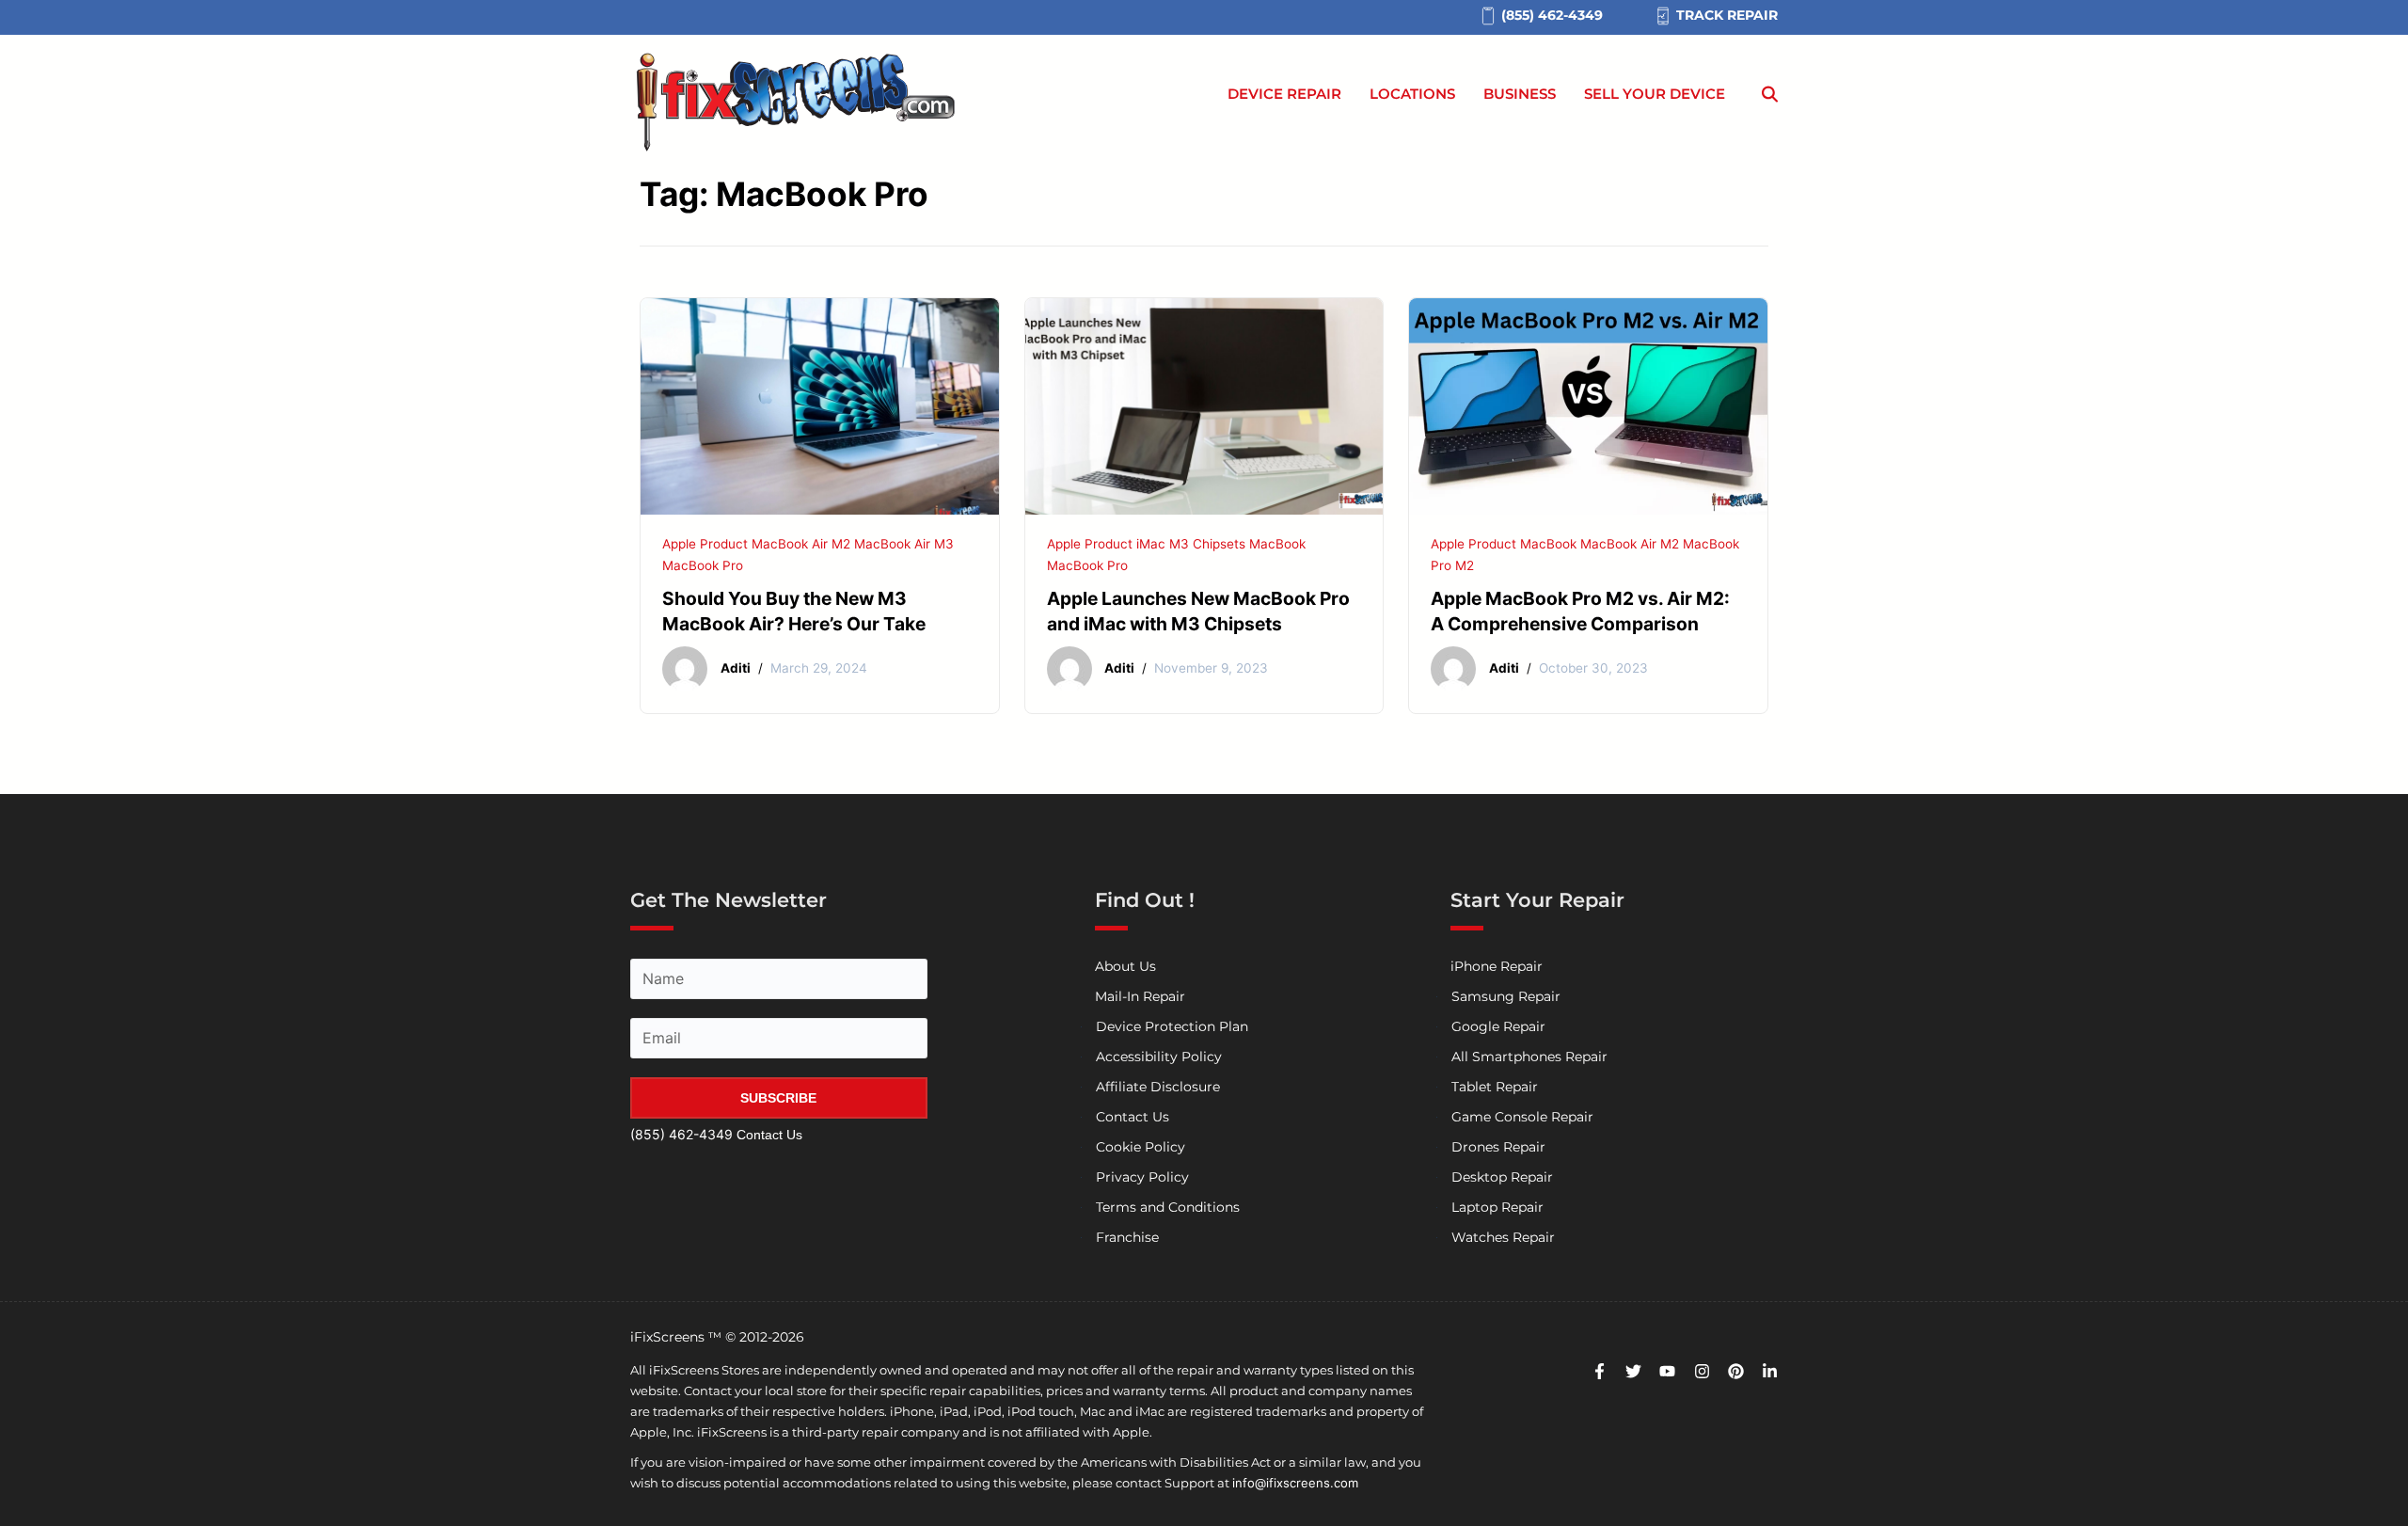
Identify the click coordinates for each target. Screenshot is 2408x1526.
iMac (1151, 544)
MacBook (1277, 544)
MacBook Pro (703, 565)
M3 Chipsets (1207, 544)
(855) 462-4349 (681, 1134)
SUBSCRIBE (778, 1098)
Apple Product (705, 544)
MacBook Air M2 (801, 544)
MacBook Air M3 (904, 544)
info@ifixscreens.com (1295, 1483)
